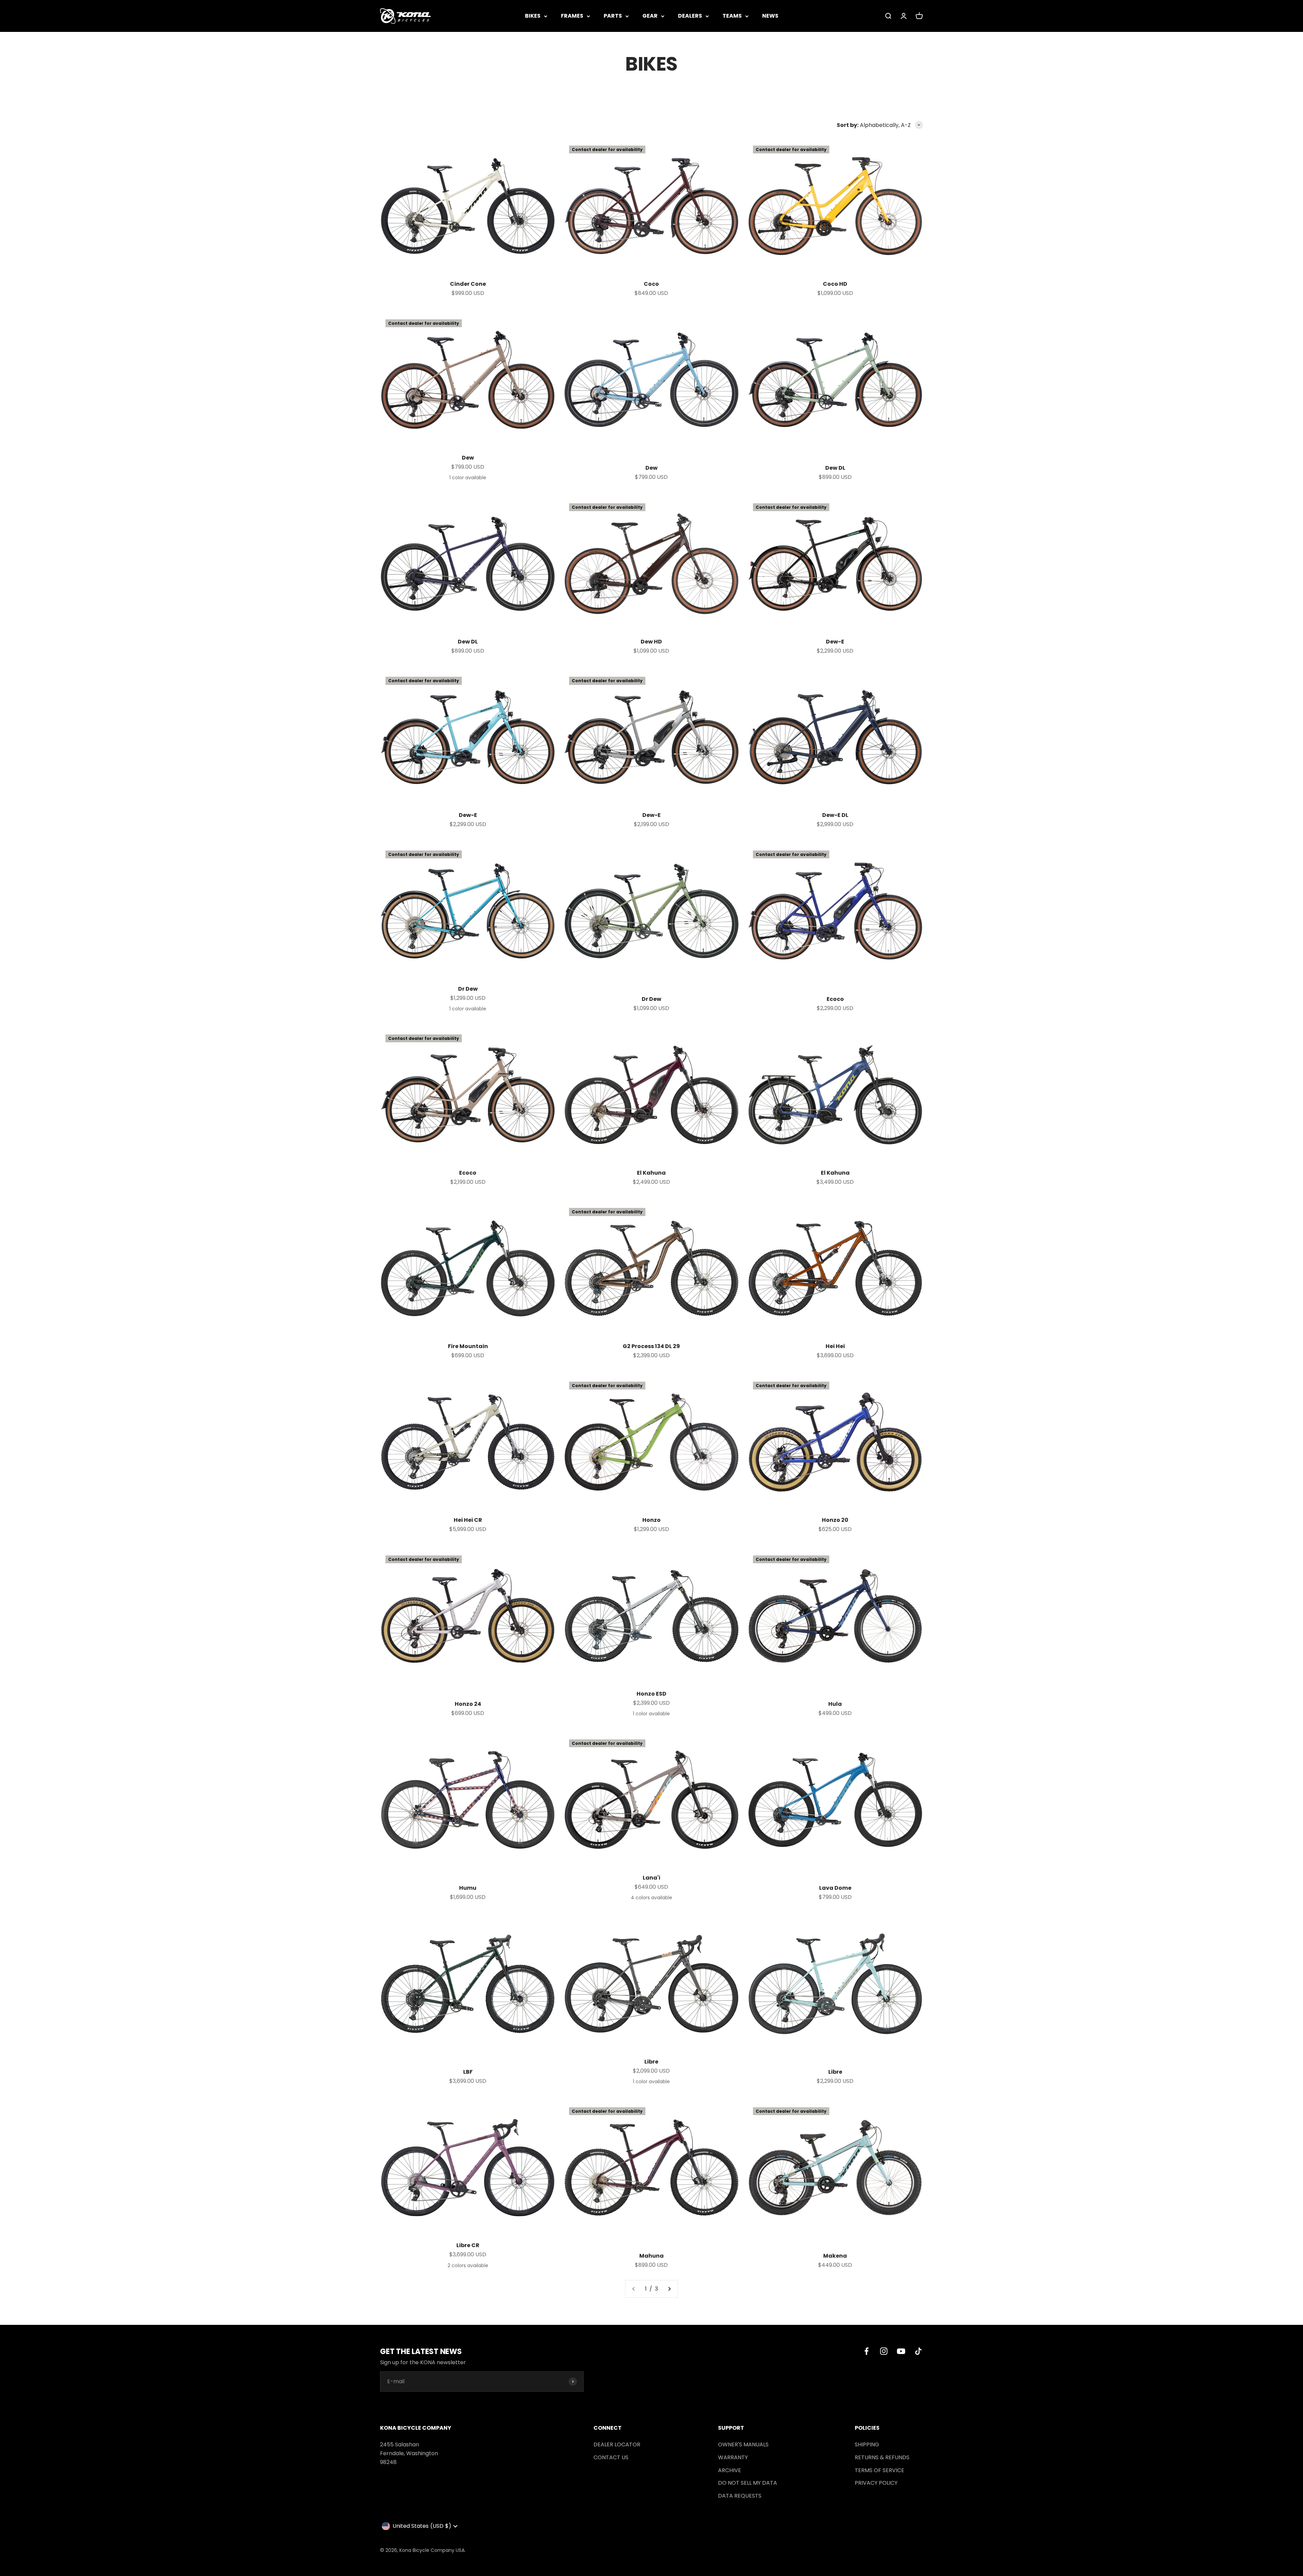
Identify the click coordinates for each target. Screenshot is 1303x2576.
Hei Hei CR (468, 1520)
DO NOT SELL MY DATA (748, 2483)
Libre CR (468, 2245)
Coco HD (835, 284)
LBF (468, 2072)
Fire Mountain (468, 1346)
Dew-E (835, 642)
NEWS (770, 16)
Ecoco (835, 999)
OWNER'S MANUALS (743, 2444)
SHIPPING (867, 2444)
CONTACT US (611, 2457)
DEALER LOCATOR (617, 2444)
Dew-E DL (835, 815)
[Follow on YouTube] (901, 2351)
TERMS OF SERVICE (880, 2470)
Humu (468, 1888)
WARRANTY (733, 2457)
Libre (651, 2062)
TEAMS (732, 16)
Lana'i (651, 1878)
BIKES (533, 16)
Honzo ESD (651, 1694)
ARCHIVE (730, 2470)
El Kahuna (651, 1173)
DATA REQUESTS (740, 2496)
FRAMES (572, 16)
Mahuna (651, 2256)
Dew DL (835, 468)
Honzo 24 (468, 1704)
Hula (835, 1704)
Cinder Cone (468, 284)
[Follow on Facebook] (866, 2351)
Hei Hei (835, 1346)
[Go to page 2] (669, 2289)
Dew (468, 458)
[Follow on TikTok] (918, 2351)
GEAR (650, 16)
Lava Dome (835, 1888)
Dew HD (651, 642)
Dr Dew (468, 989)
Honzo (651, 1520)
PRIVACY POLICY (876, 2483)
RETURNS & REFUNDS (882, 2457)
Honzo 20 (835, 1520)
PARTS (613, 16)
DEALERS (690, 16)
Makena (835, 2256)
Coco (651, 284)
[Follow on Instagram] (884, 2351)
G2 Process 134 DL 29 (651, 1346)
